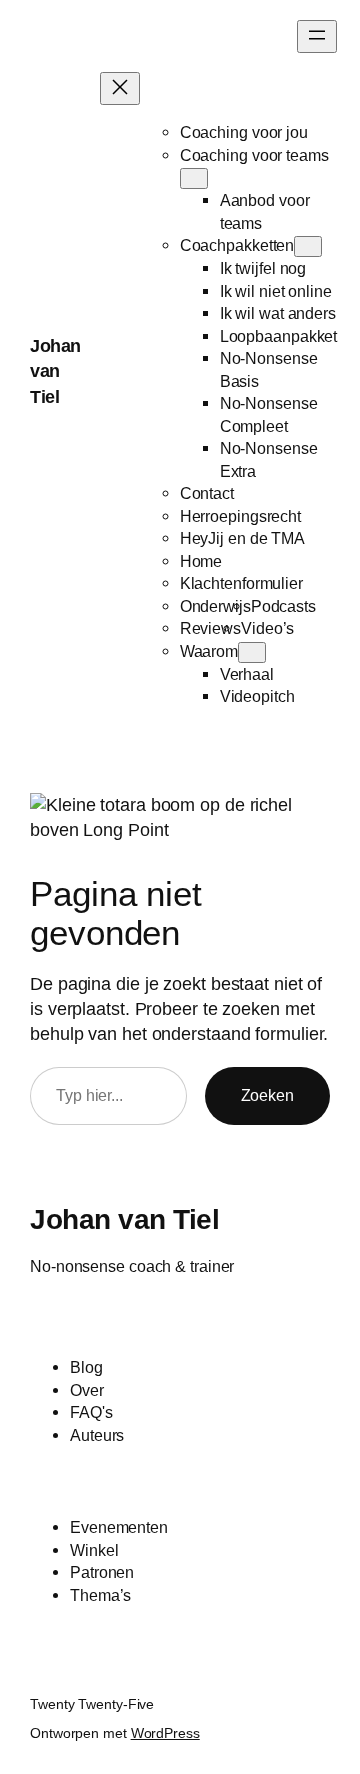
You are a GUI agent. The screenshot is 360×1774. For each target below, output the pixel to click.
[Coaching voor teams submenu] (194, 178)
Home (201, 561)
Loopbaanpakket (279, 336)
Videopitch (257, 696)
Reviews (210, 628)
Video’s (267, 628)
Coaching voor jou (244, 132)
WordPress (165, 1733)
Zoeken (267, 1095)
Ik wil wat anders (278, 313)
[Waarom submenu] (252, 652)
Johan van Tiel (55, 371)
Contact (207, 493)
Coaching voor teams (254, 155)
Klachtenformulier (241, 583)
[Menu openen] (317, 36)
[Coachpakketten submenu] (308, 246)
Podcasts (283, 606)
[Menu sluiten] (120, 88)
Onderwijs (215, 606)
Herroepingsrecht (240, 516)
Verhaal (247, 674)
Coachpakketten (237, 245)
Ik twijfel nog (263, 268)
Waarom (209, 651)
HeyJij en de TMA (242, 538)
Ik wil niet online (276, 291)
